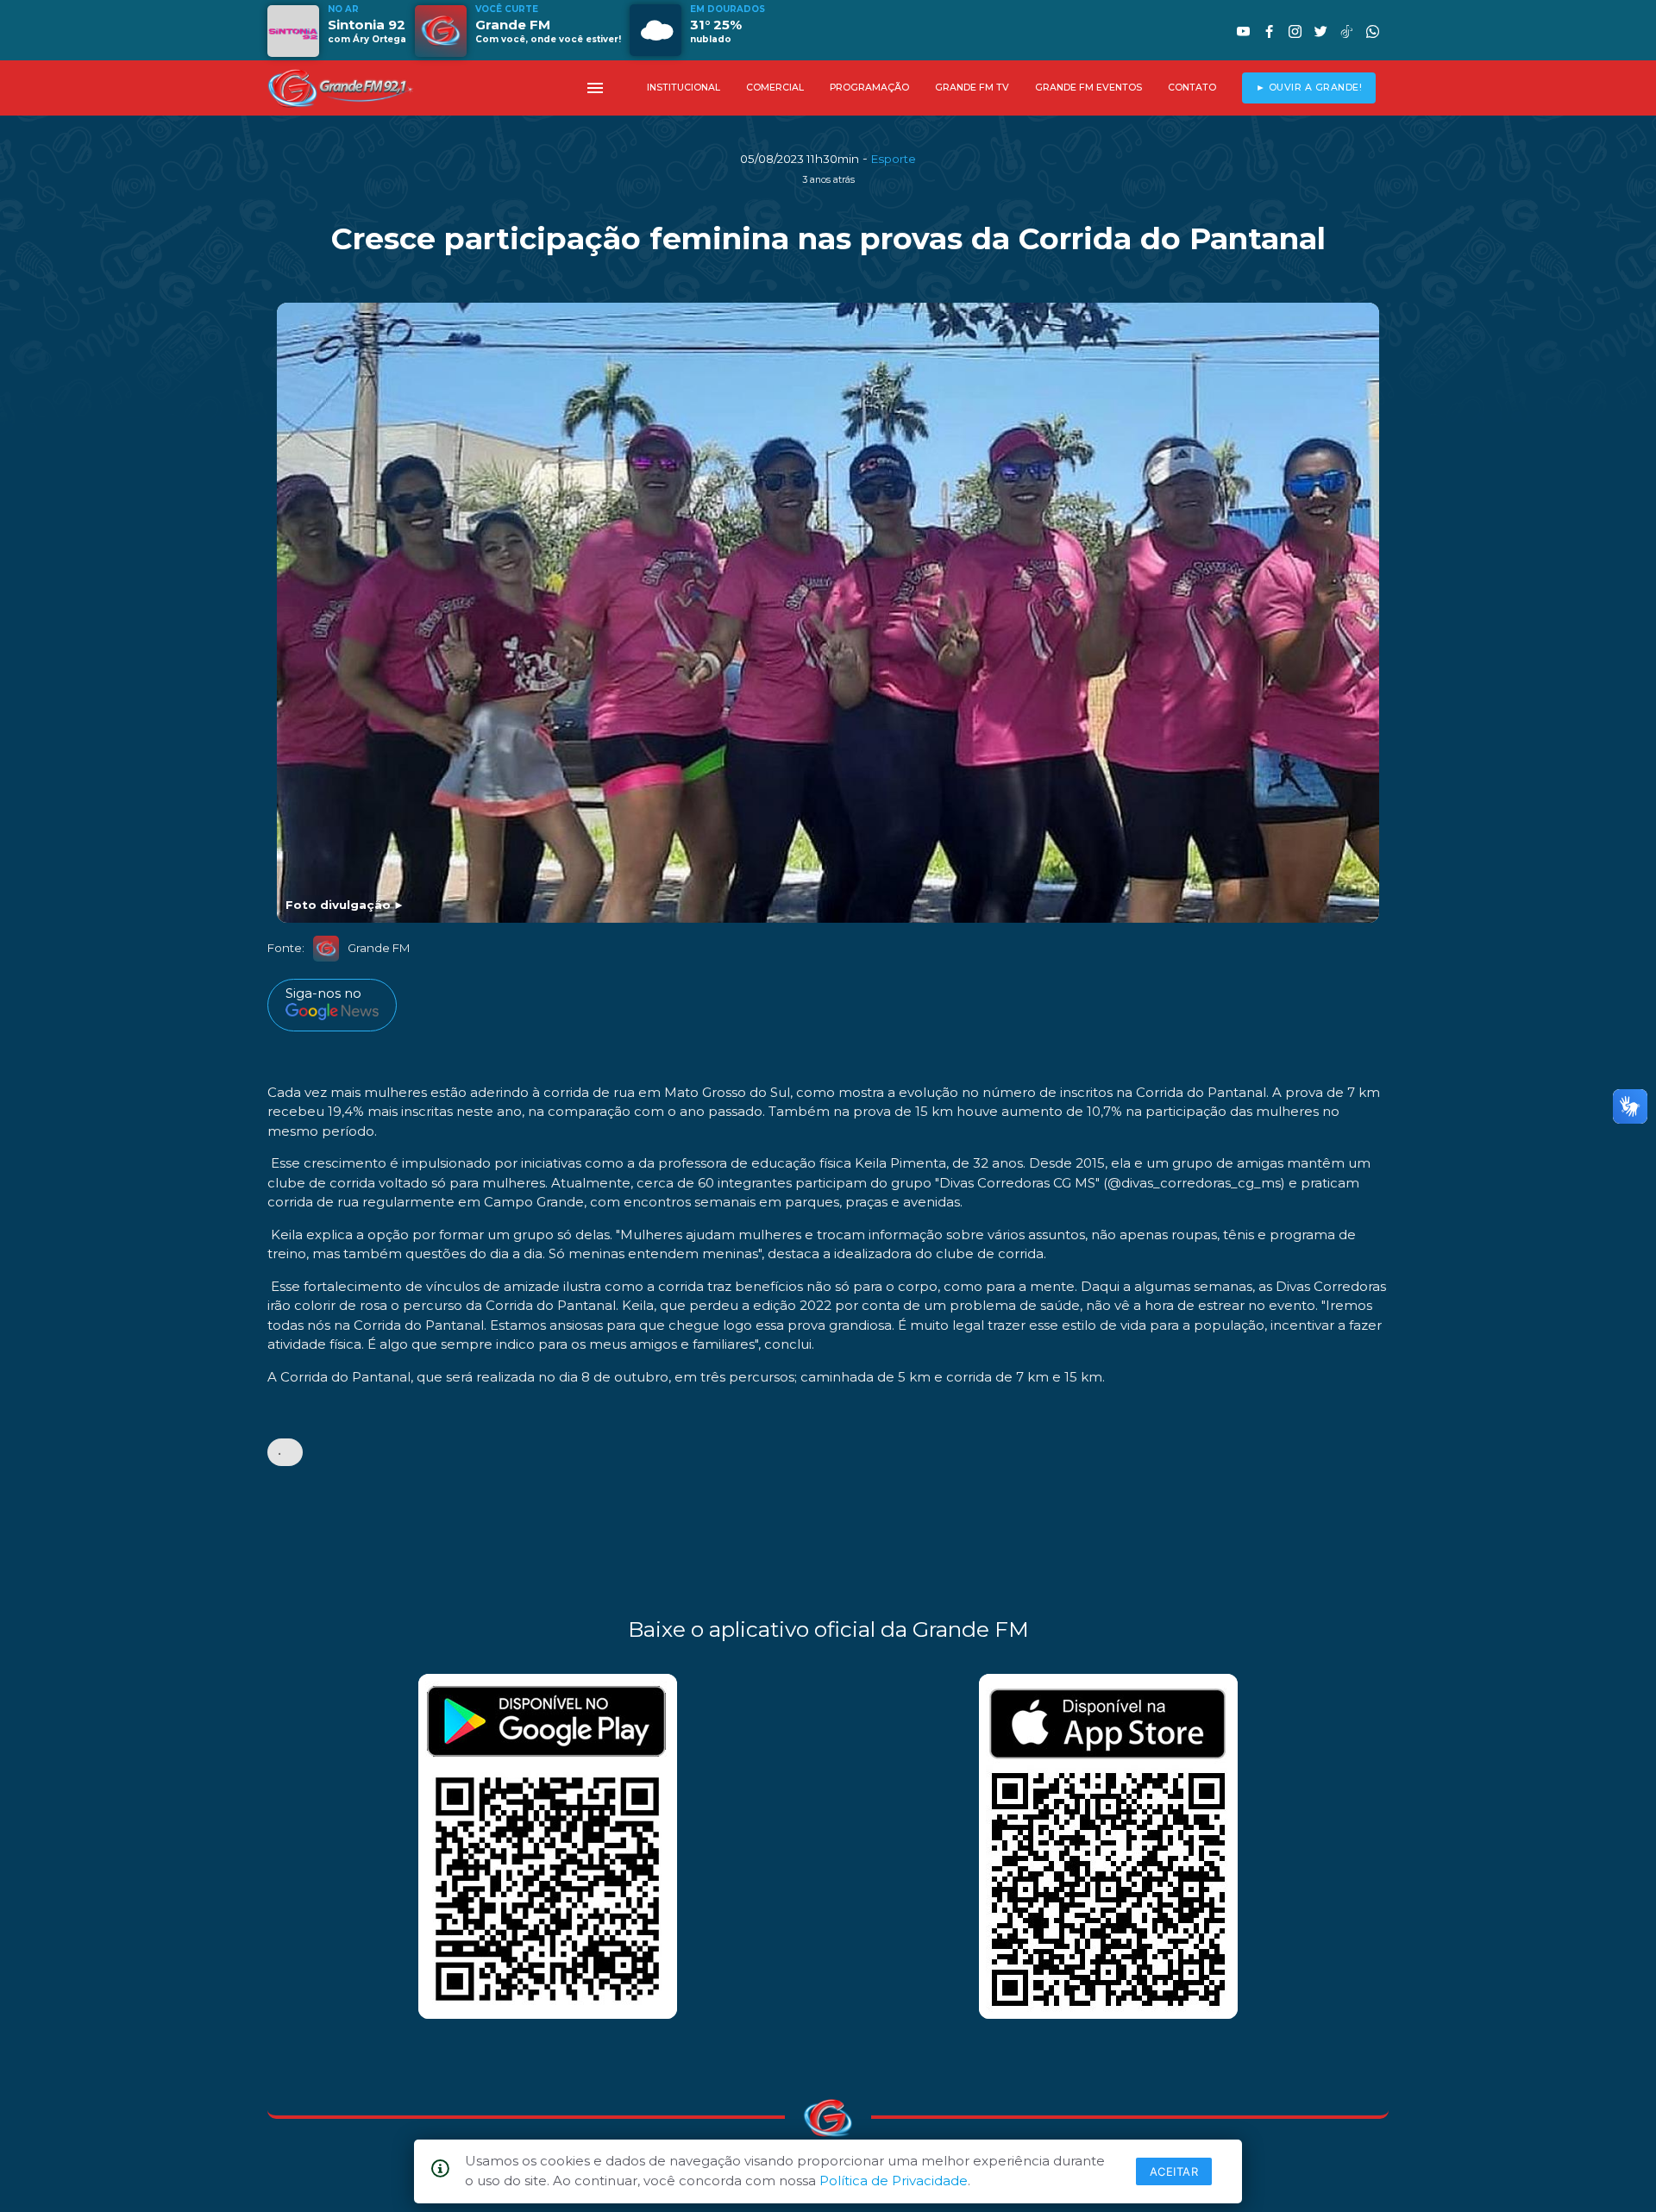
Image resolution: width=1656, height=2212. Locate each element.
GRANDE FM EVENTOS (1088, 88)
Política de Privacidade (894, 2181)
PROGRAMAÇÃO (869, 88)
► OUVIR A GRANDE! (1309, 88)
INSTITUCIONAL (684, 88)
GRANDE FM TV (972, 88)
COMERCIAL (775, 88)
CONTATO (1192, 88)
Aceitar (1174, 2171)
